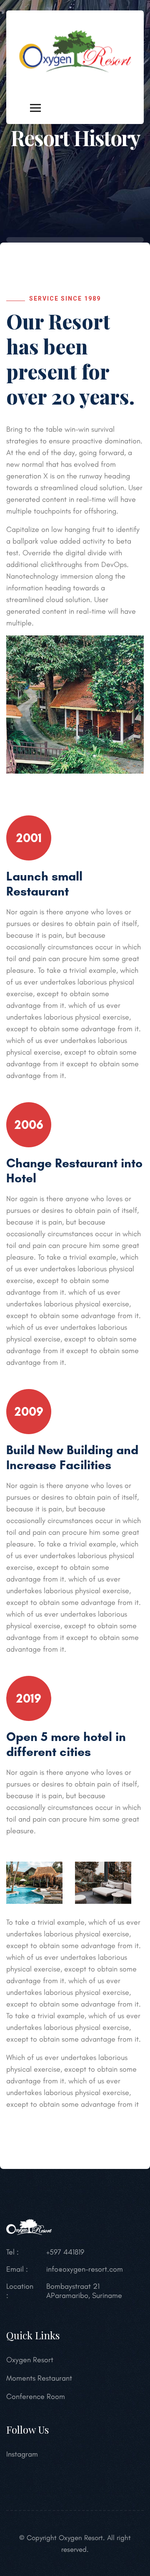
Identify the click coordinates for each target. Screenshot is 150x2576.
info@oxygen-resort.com (85, 2269)
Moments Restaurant (39, 2378)
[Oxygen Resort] (75, 51)
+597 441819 (65, 2252)
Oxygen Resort (30, 2360)
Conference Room (36, 2396)
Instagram (22, 2454)
